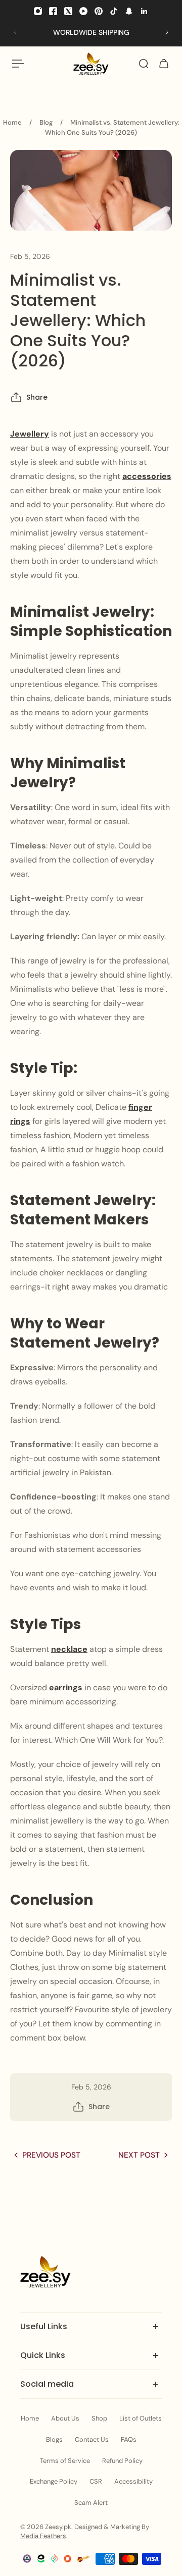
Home (12, 122)
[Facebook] (53, 11)
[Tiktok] (114, 11)
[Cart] (164, 64)
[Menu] (18, 64)
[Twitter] (68, 11)
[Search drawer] (144, 64)
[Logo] (91, 64)
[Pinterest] (99, 11)
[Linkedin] (144, 11)
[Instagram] (38, 11)
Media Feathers (43, 2536)
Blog (46, 122)
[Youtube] (83, 11)
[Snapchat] (129, 11)
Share (37, 397)
